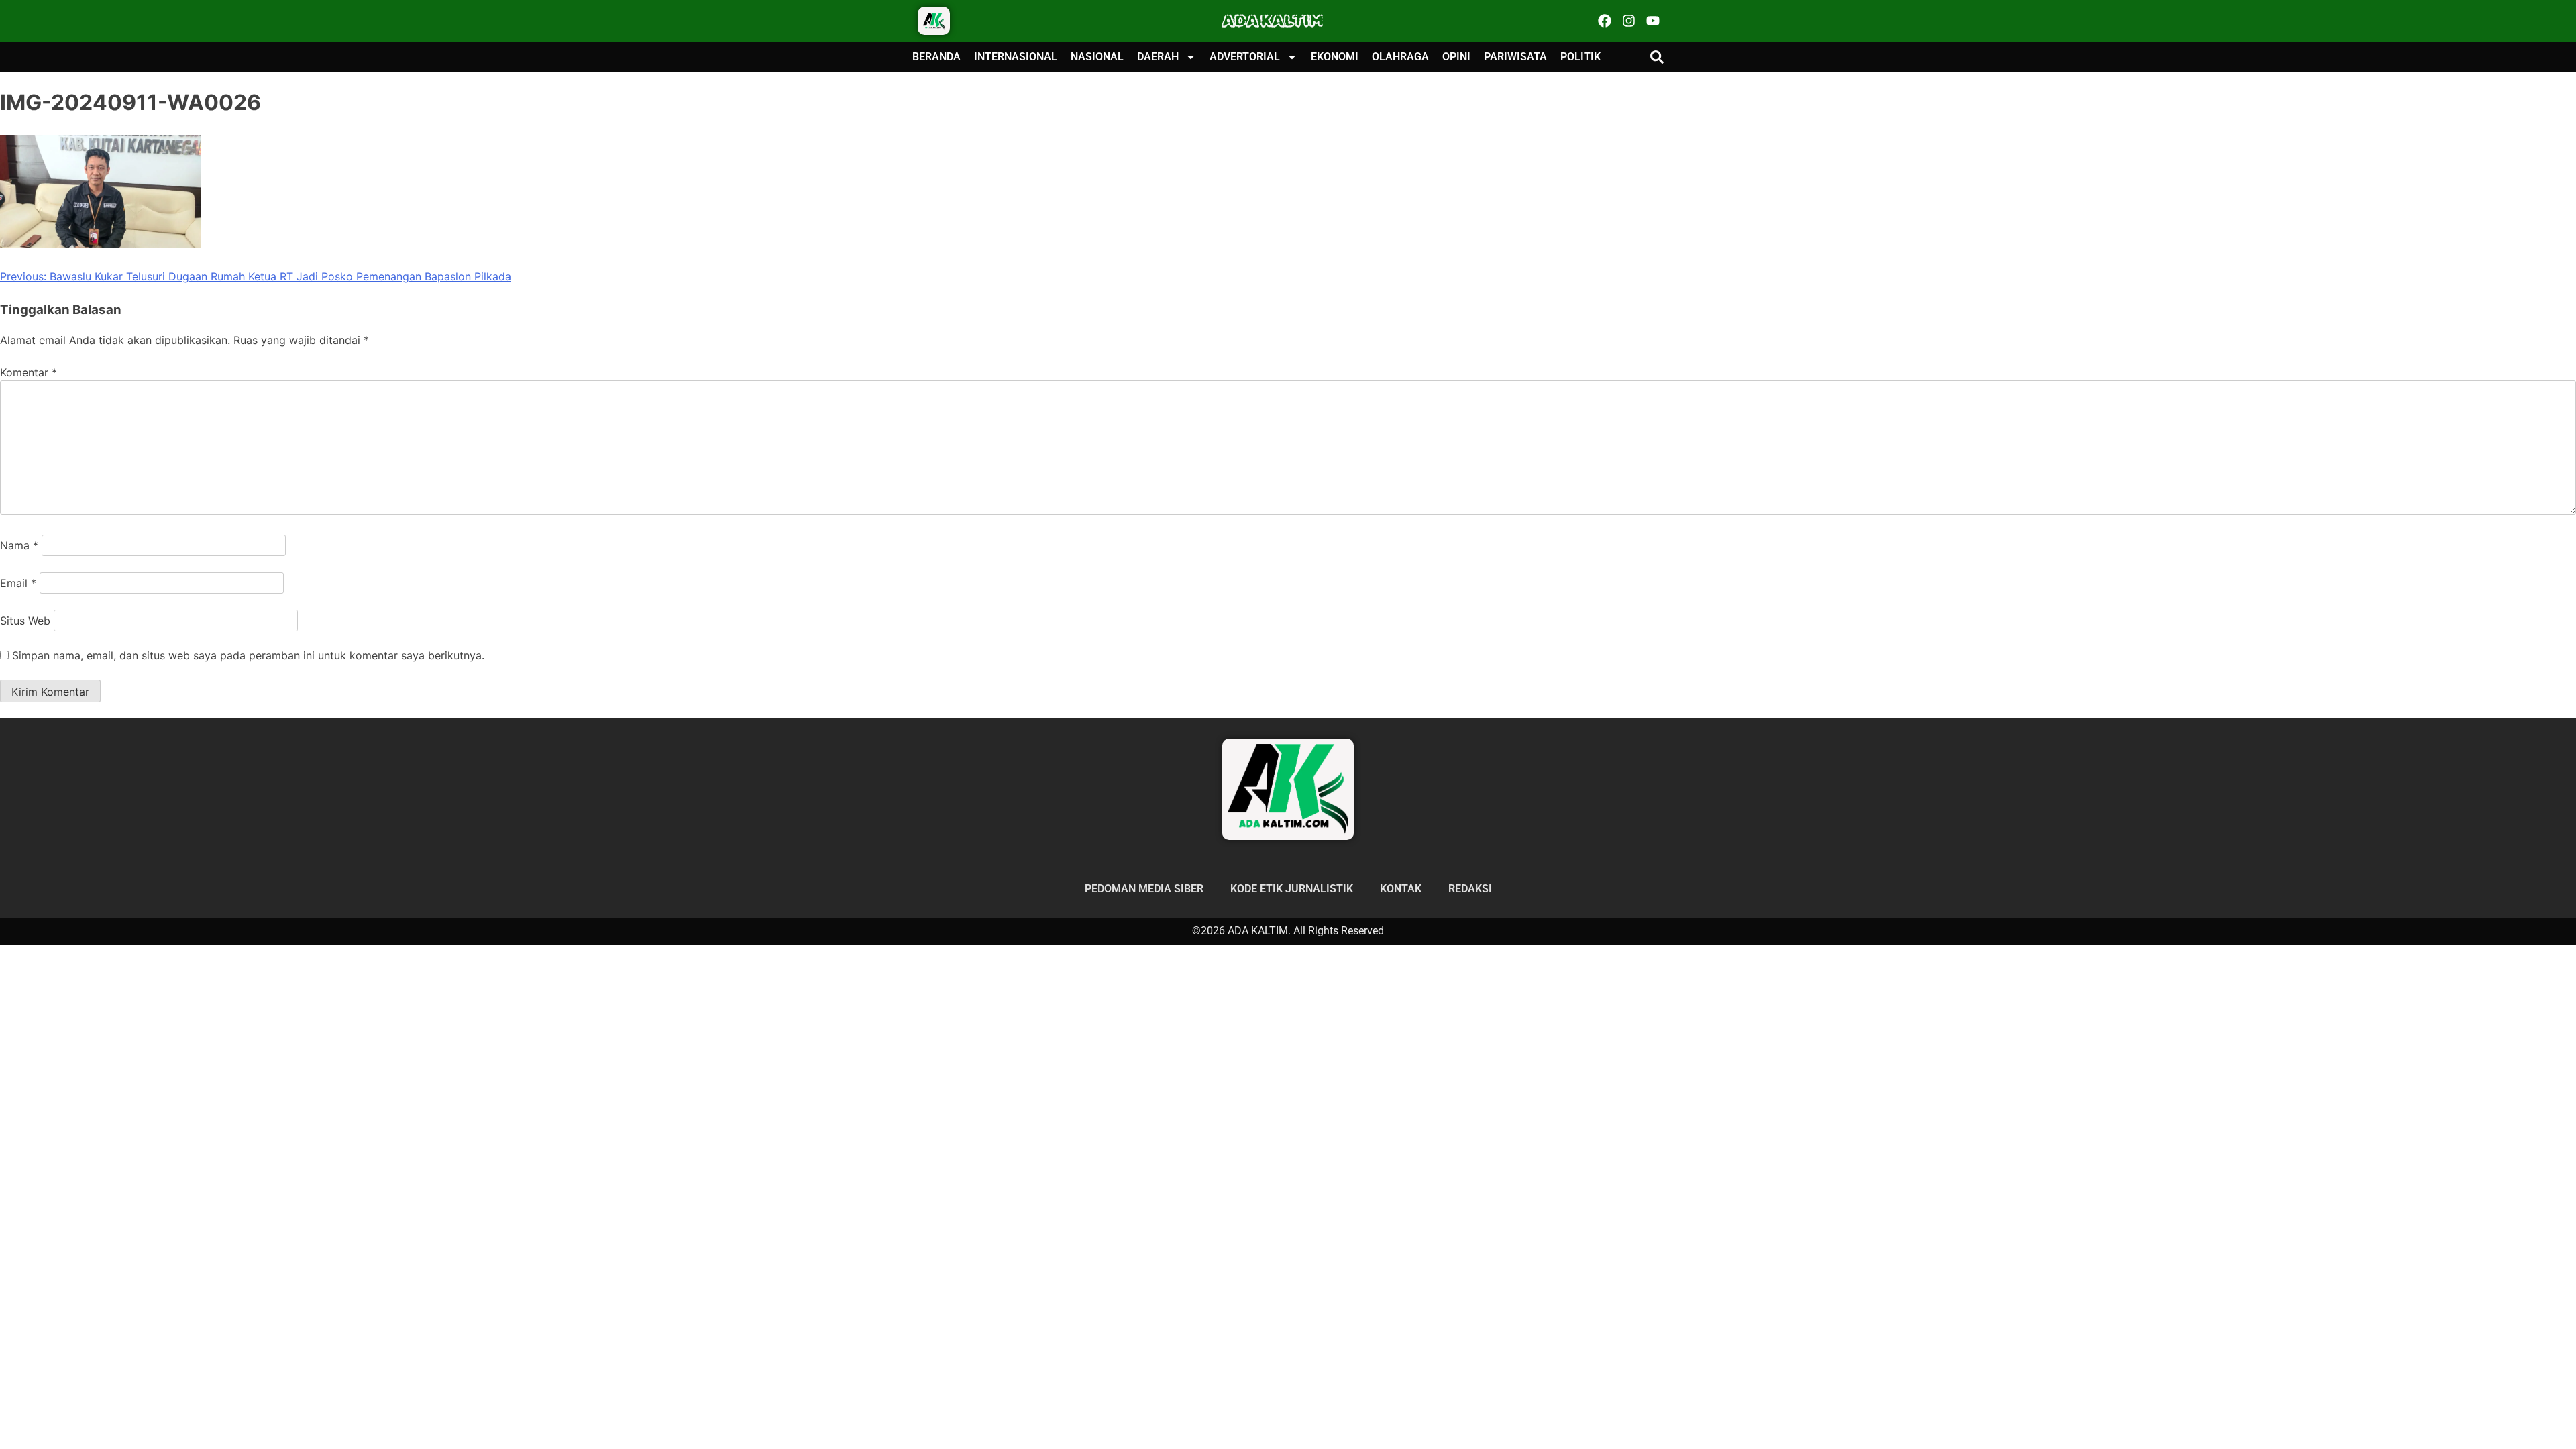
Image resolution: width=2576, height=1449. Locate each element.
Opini (1456, 57)
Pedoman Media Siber (1144, 889)
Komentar (29, 372)
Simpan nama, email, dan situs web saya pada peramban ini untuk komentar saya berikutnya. (248, 655)
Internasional (1016, 57)
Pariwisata (1515, 57)
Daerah (1158, 57)
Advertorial (1245, 57)
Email (18, 583)
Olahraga (1400, 57)
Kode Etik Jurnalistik (1292, 889)
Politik (1580, 57)
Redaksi (1470, 889)
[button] (1657, 57)
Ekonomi (1335, 57)
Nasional (1097, 57)
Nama (19, 545)
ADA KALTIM (1273, 21)
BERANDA (936, 57)
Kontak (1401, 889)
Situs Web (25, 621)
